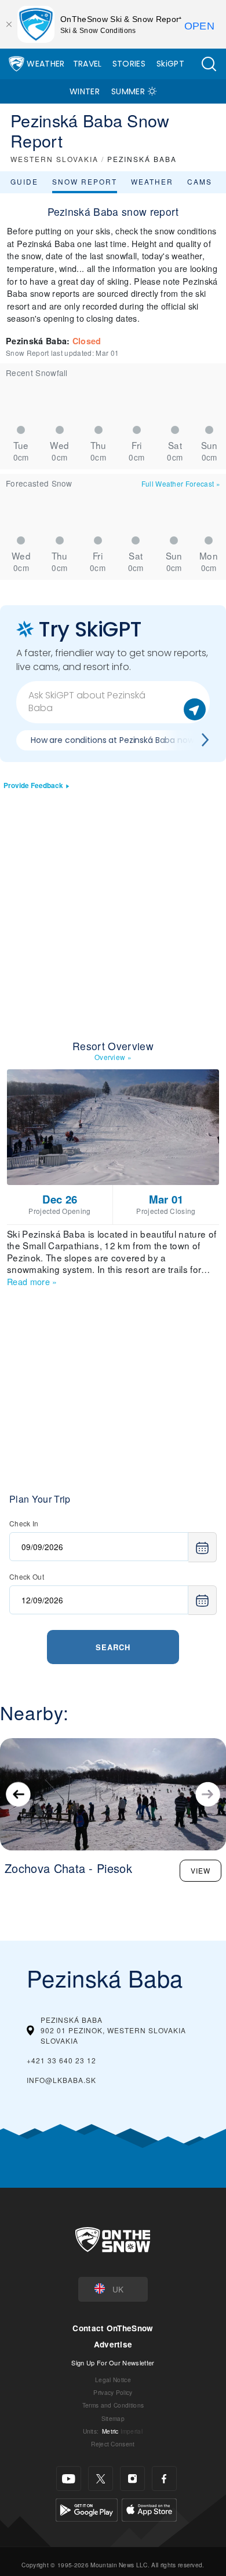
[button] (209, 64)
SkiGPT (170, 64)
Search (113, 1647)
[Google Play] (87, 2509)
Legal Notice (113, 2380)
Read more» (32, 1281)
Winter (85, 91)
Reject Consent (113, 2444)
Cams (200, 181)
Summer (128, 91)
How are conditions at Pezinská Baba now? (114, 740)
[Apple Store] (149, 2509)
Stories (129, 64)
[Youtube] (69, 2479)
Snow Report (85, 181)
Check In (24, 1523)
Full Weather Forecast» (181, 483)
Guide (24, 181)
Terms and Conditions (113, 2405)
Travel (88, 64)
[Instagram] (132, 2479)
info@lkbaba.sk (61, 2080)
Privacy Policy (113, 2392)
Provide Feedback (33, 785)
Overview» (113, 1057)
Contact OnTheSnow (113, 2328)
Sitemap (113, 2418)
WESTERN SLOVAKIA (54, 159)
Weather (45, 64)
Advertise (113, 2344)
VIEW (201, 1870)
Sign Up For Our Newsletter (113, 2362)
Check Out (27, 1576)
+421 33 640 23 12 (61, 2060)
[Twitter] (101, 2479)
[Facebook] (164, 2479)
